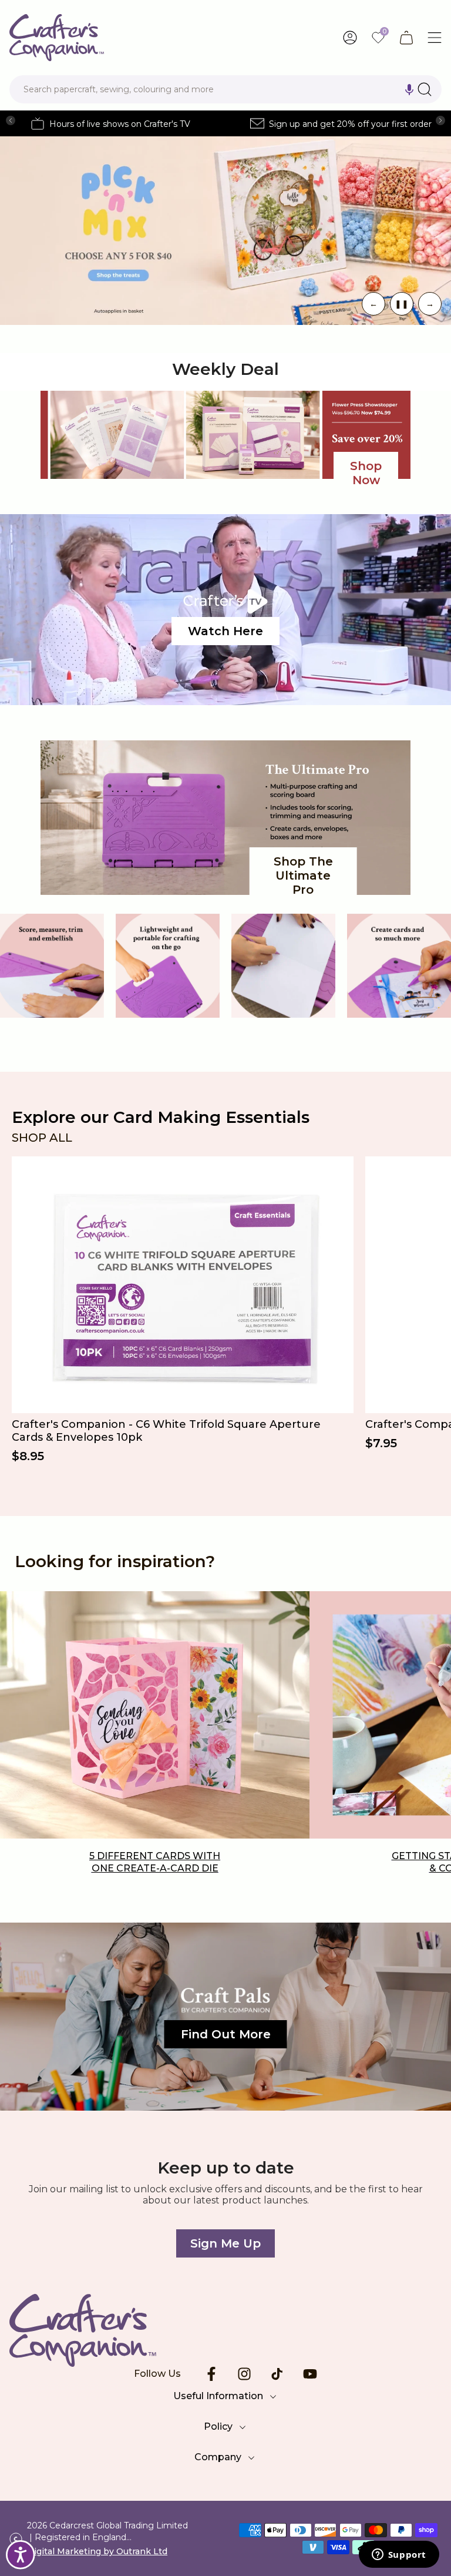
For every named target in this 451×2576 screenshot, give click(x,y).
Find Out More (226, 2034)
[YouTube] (310, 2374)
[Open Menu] (435, 38)
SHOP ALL (42, 1138)
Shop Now (366, 473)
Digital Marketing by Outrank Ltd (97, 2551)
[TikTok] (277, 2374)
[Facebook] (211, 2374)
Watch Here (225, 631)
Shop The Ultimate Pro (303, 876)
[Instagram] (244, 2374)
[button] (409, 89)
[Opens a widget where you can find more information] (399, 2555)
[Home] (225, 2330)
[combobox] (225, 89)
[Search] (425, 89)
